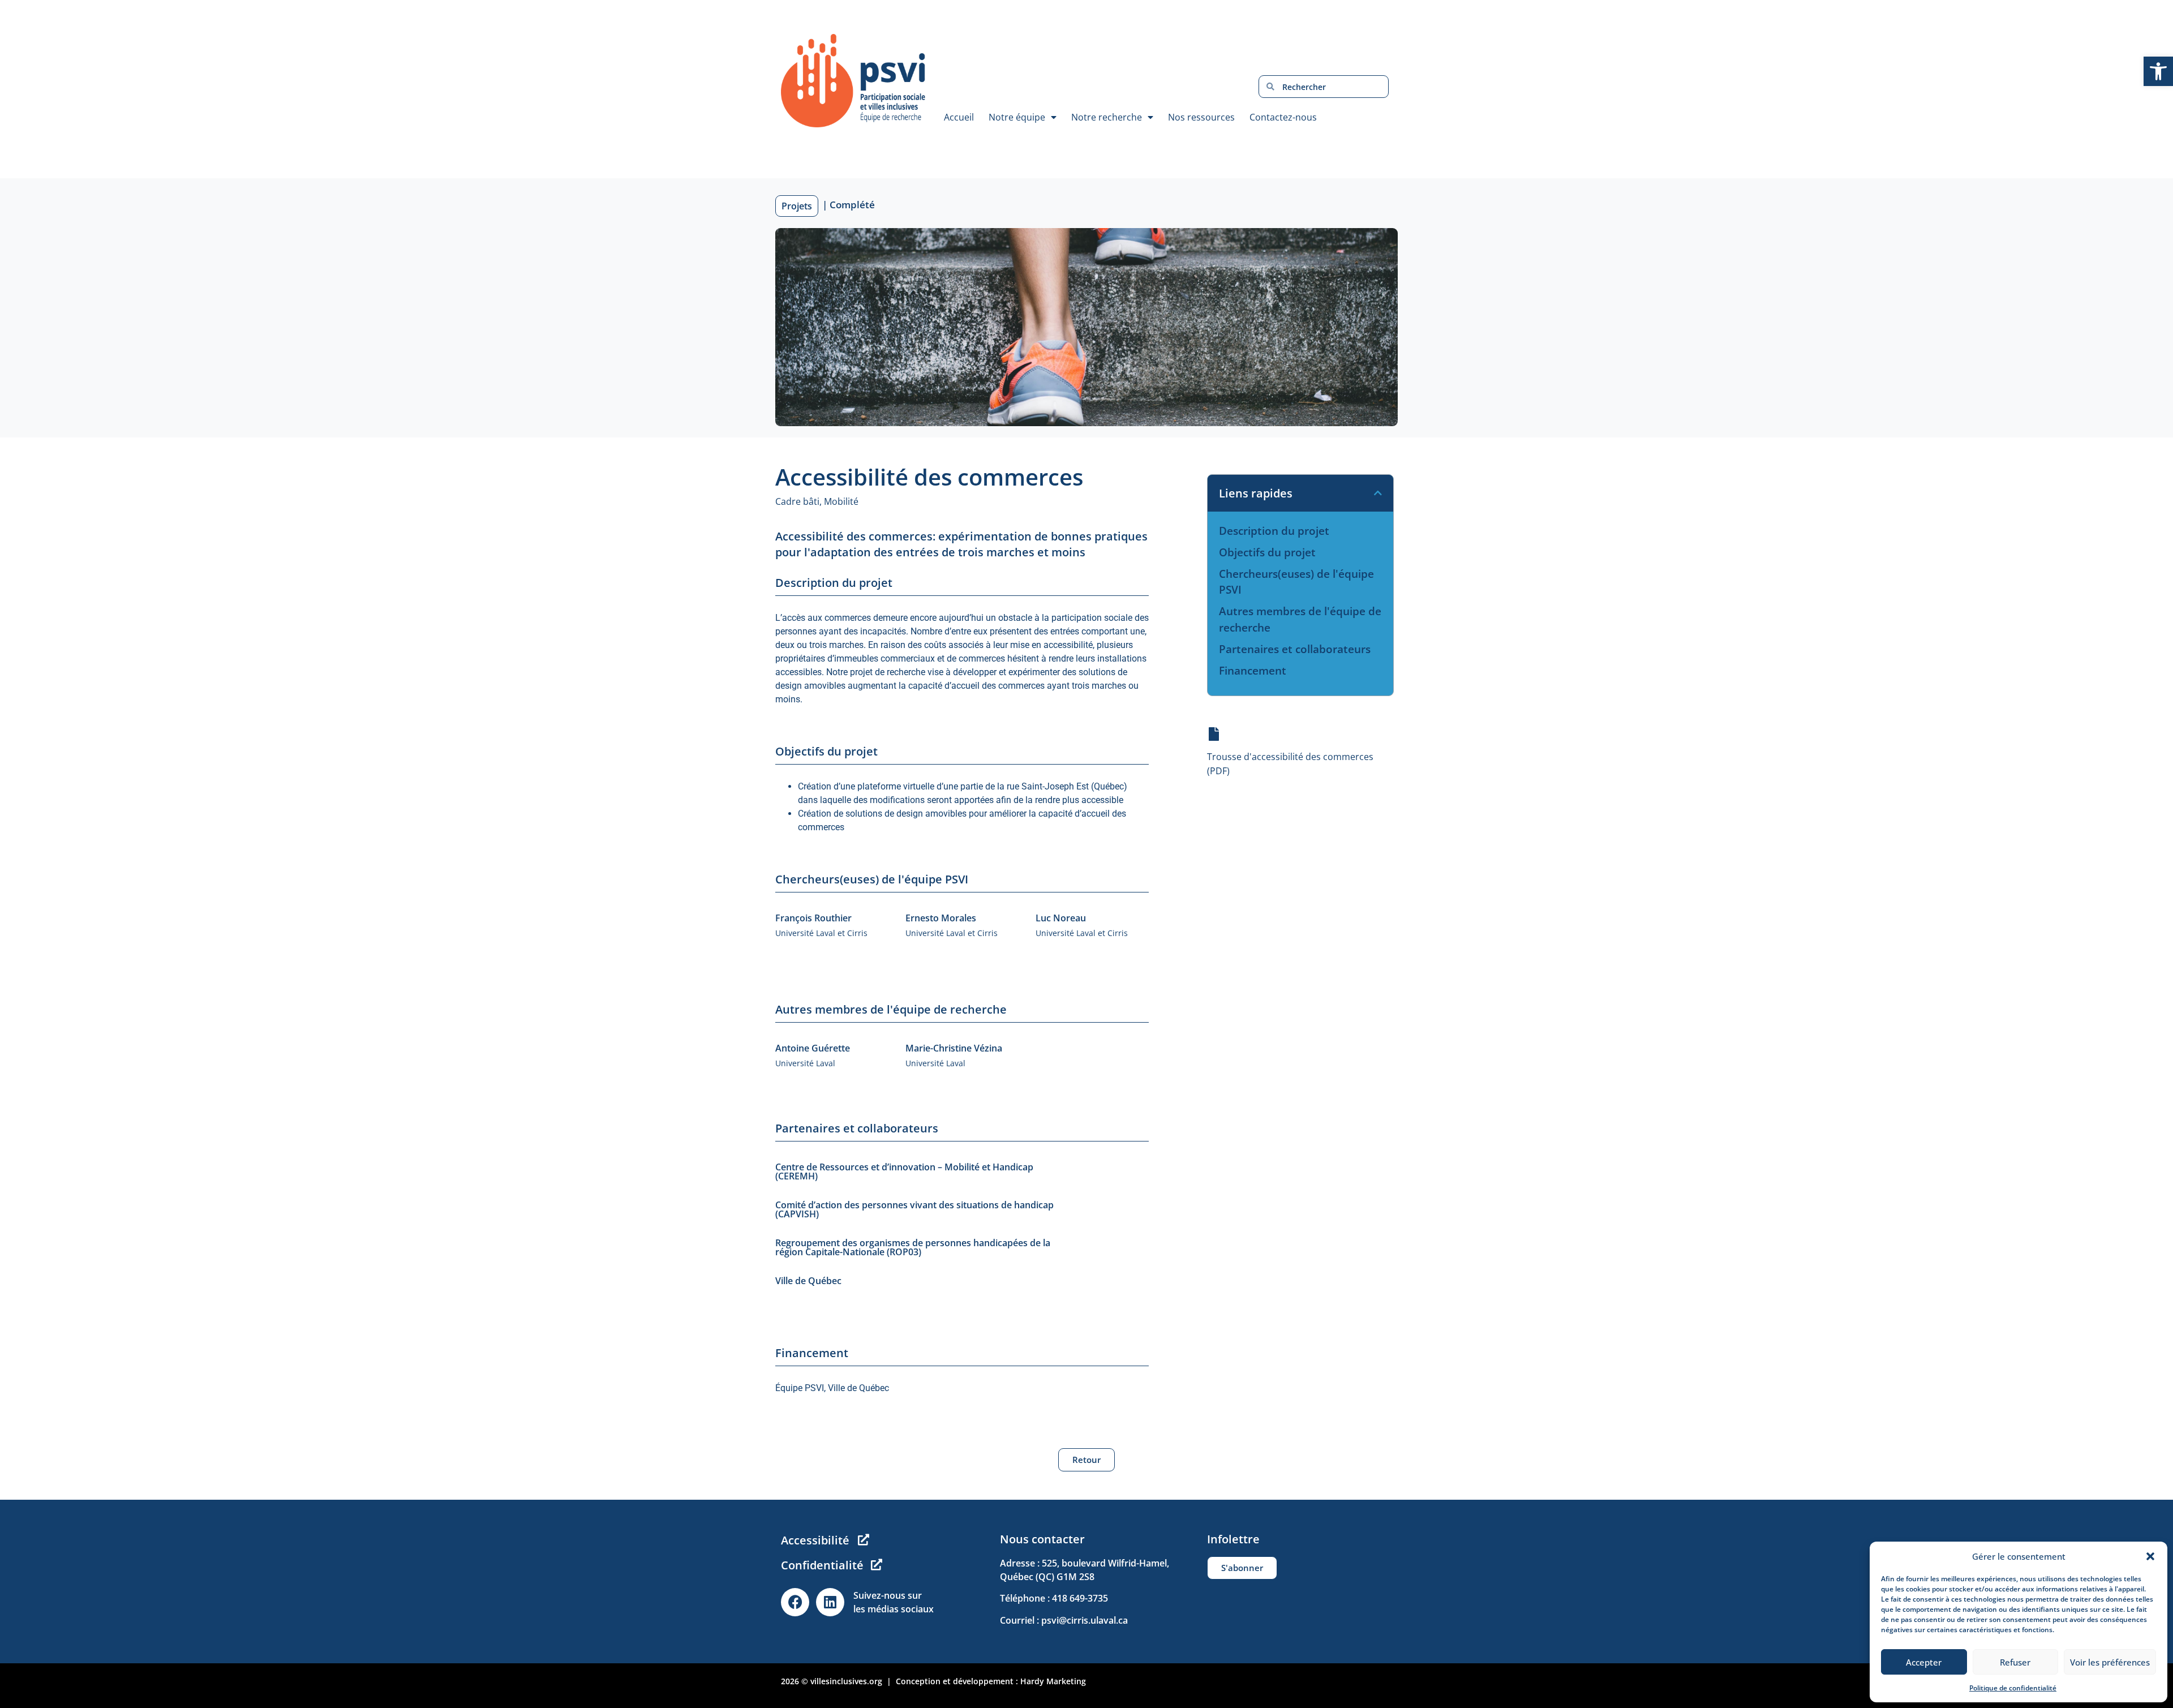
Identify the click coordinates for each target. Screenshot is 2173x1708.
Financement (1253, 671)
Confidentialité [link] (822, 1565)
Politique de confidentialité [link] (2013, 1688)
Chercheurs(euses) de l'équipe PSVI (1296, 582)
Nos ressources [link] (1201, 117)
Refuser (2015, 1662)
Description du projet (1274, 531)
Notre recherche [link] (1107, 117)
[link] (2158, 71)
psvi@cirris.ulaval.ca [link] (1085, 1620)
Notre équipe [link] (1017, 117)
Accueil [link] (959, 117)
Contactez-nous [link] (1283, 117)
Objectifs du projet (1267, 552)
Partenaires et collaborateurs (1295, 649)
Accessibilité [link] (815, 1540)
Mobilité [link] (841, 501)
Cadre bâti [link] (797, 501)
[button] (2150, 1556)
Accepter (1924, 1662)
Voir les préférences (2110, 1662)
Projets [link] (797, 206)
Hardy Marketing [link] (1053, 1681)
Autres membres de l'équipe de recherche (1300, 619)
